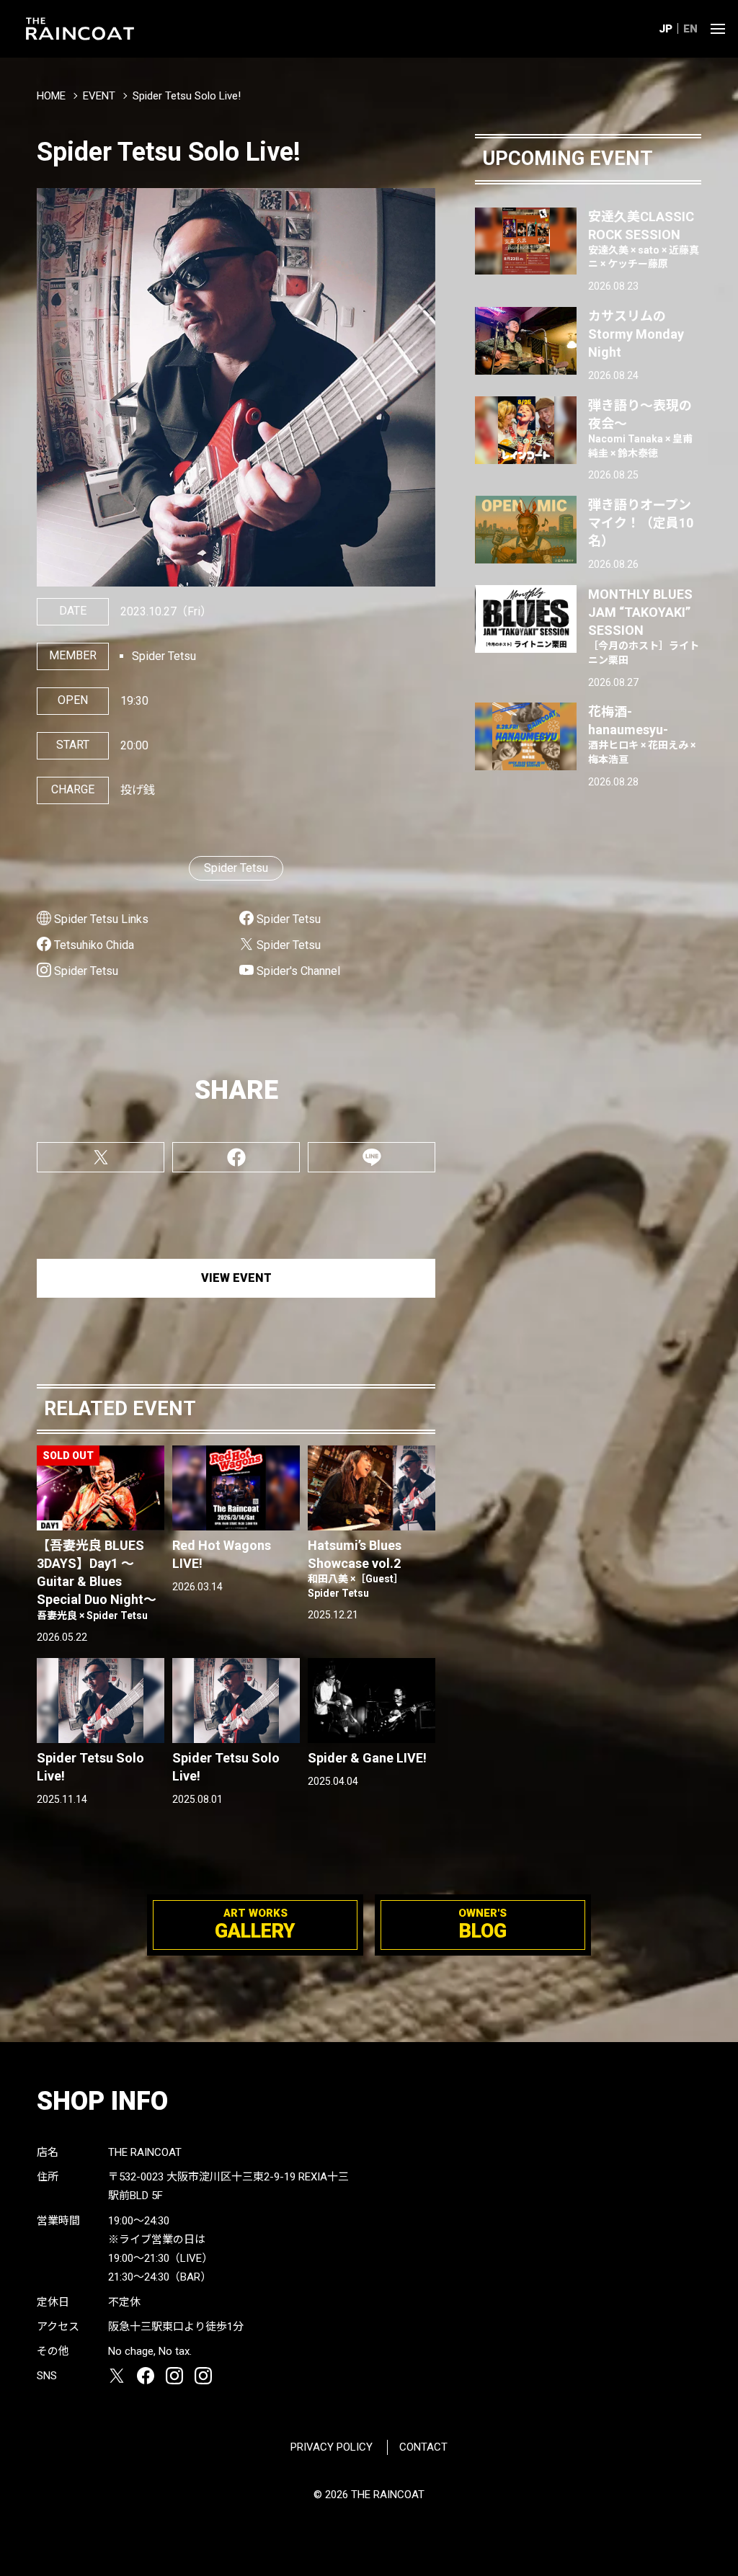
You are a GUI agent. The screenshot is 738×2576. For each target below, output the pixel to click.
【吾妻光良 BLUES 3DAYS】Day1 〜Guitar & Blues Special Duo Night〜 (97, 1579)
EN (690, 29)
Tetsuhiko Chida (94, 945)
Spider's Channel (298, 971)
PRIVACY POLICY (332, 2447)
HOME (51, 96)
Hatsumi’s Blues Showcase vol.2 (356, 1568)
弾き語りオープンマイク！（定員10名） (641, 523)
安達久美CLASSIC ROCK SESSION (644, 240)
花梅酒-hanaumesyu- (642, 735)
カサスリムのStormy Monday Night (636, 334)
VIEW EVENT (236, 1278)
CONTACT (423, 2447)
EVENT (99, 96)
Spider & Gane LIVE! (367, 1758)
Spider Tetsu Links (101, 919)
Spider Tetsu (236, 868)
